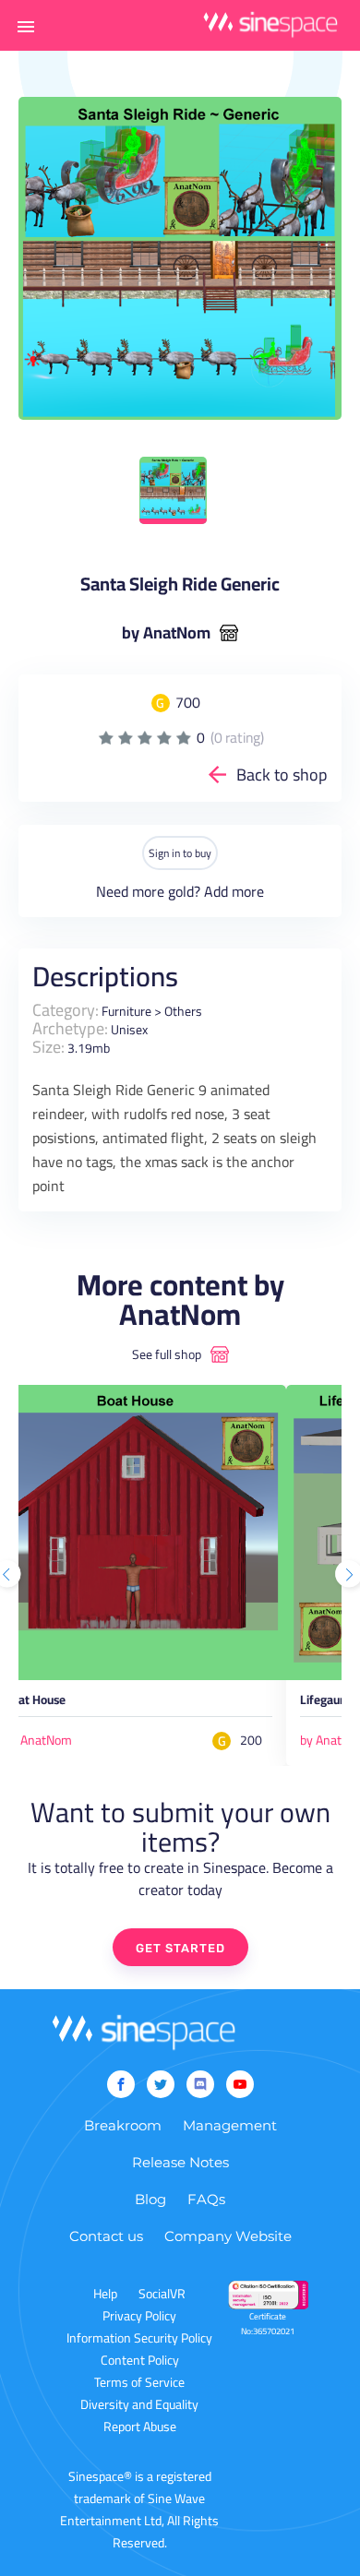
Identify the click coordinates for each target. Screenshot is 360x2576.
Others (183, 1011)
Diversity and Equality (139, 2404)
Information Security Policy (139, 2338)
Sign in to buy (180, 853)
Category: (66, 1010)
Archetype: (70, 1028)
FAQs (206, 2199)
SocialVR (162, 2294)
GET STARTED (180, 1948)
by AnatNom (166, 633)
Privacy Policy (139, 2316)
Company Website (228, 2236)
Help (105, 2294)
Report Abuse (140, 2427)
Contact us (106, 2236)
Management (230, 2125)
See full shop (167, 1354)
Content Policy (140, 2360)
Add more (234, 891)
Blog (150, 2199)
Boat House (35, 1703)
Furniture (126, 1011)
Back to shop (282, 775)
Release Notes (180, 2162)
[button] (26, 26)
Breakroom (123, 2125)
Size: (48, 1047)
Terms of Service (139, 2382)
